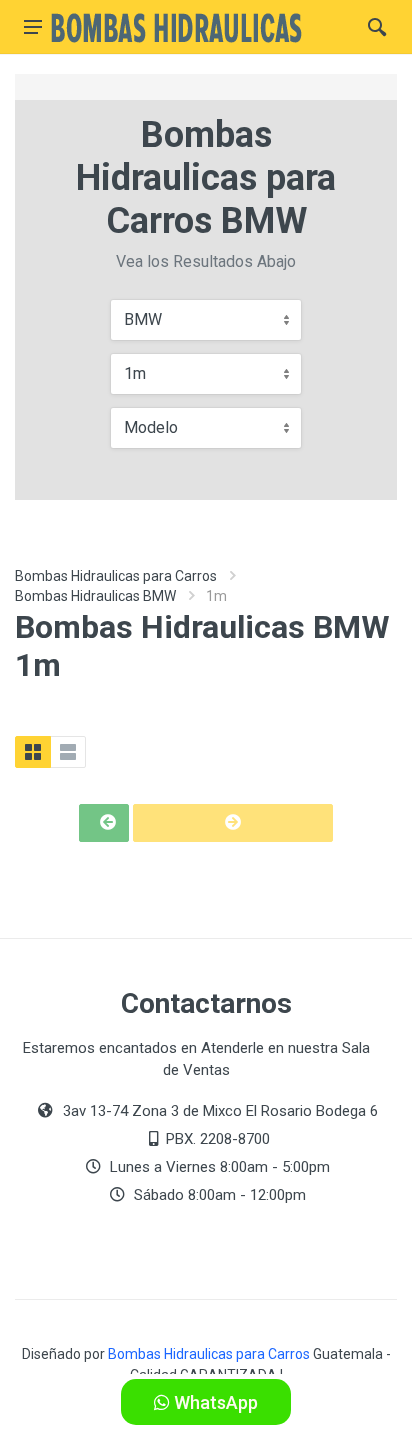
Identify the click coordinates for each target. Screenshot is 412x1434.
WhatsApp (214, 1402)
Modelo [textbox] (151, 427)
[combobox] (206, 320)
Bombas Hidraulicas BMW (95, 596)
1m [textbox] (135, 373)
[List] (68, 752)
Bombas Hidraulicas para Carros (116, 576)
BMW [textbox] (143, 319)
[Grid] (33, 752)
